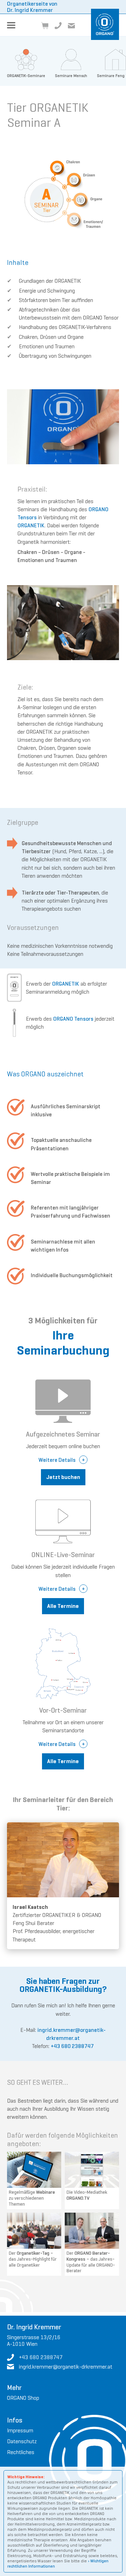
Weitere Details (57, 1460)
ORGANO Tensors (73, 1019)
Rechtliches (21, 2452)
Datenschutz (22, 2441)
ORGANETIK (31, 525)
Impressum (20, 2430)
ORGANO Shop (23, 2398)
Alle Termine (63, 1606)
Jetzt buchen (63, 1477)
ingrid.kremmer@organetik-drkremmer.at (66, 2367)
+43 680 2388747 (72, 2046)
